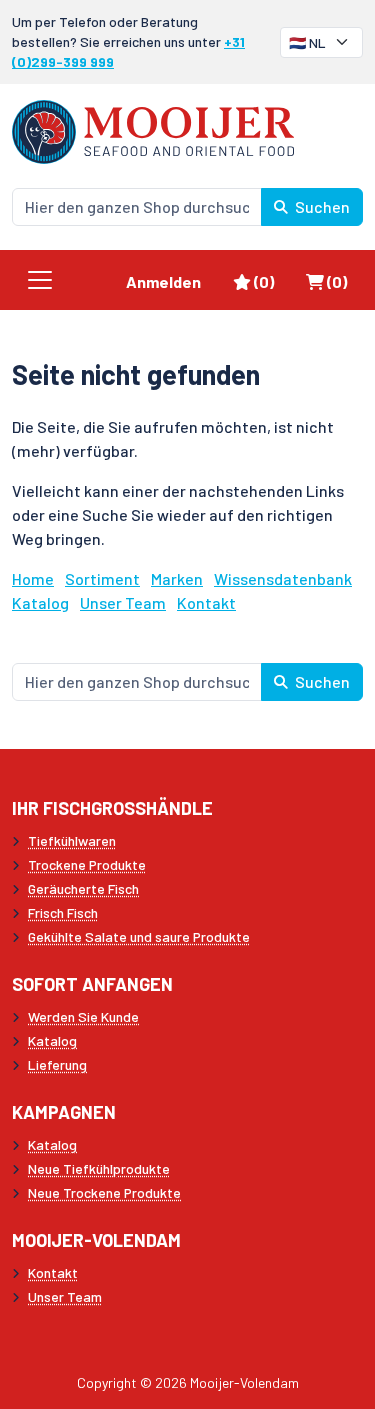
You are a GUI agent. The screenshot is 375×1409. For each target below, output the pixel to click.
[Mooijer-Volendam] (153, 129)
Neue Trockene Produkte (104, 1192)
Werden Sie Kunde (83, 1016)
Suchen (321, 206)
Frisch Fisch (63, 912)
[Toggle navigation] (40, 280)
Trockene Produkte (87, 864)
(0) (271, 281)
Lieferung (57, 1064)
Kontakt (206, 602)
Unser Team (123, 602)
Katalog (40, 602)
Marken (177, 578)
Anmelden (163, 281)
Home (33, 578)
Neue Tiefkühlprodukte (99, 1168)
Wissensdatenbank (283, 578)
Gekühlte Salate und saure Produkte (139, 936)
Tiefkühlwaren (72, 840)
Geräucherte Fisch (83, 888)
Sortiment (102, 578)
